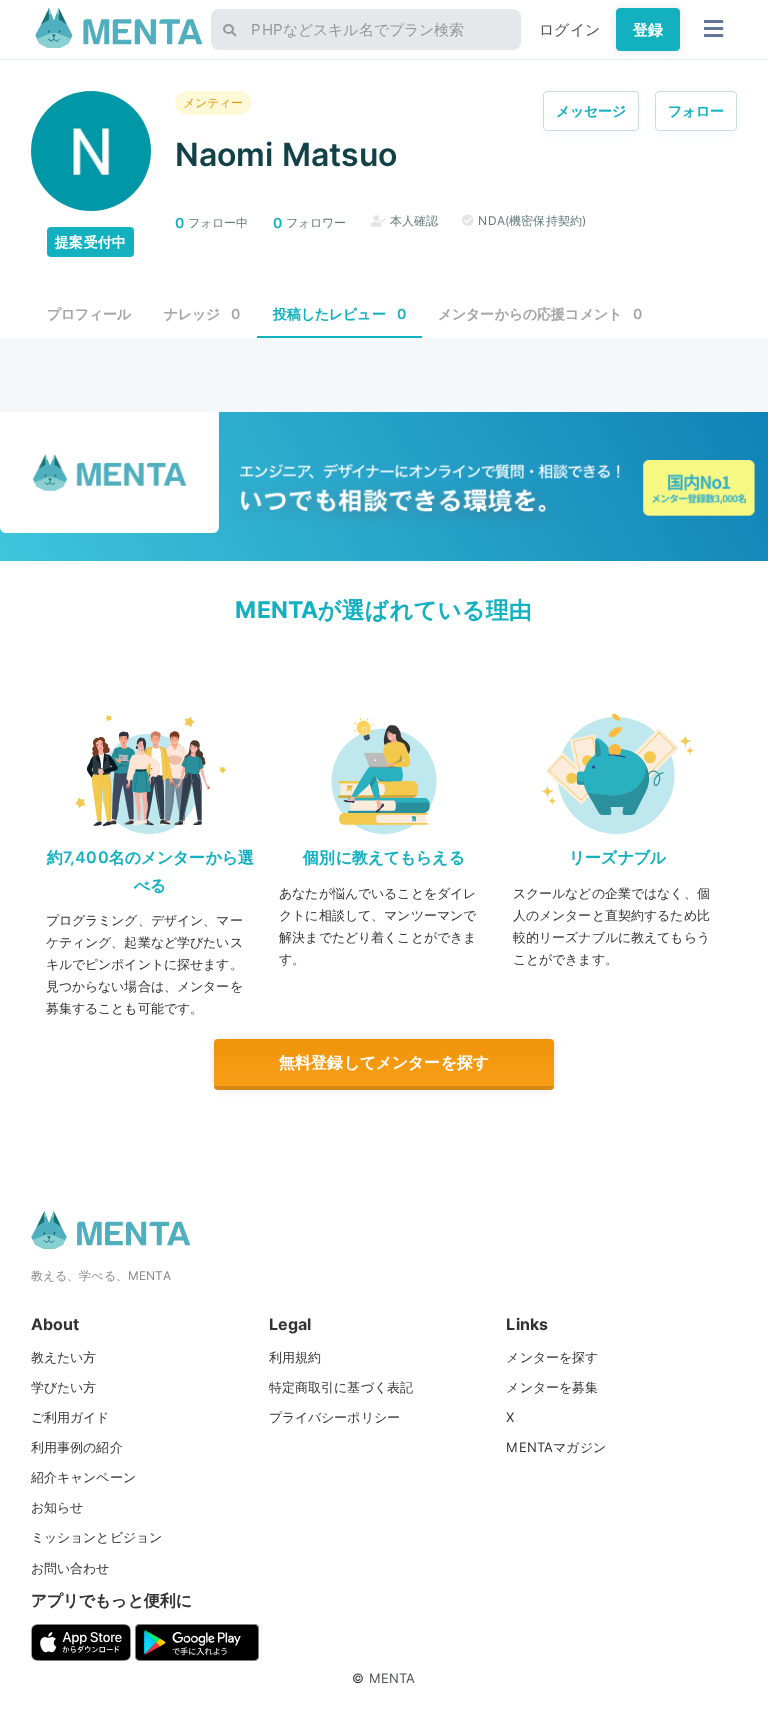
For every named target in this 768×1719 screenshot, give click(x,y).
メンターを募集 (552, 1387)
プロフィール (89, 313)
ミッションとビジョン (97, 1537)
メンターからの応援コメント (540, 313)
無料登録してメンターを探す (384, 1062)
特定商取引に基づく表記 (341, 1387)
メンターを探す (552, 1357)
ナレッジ (202, 313)
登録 (648, 29)
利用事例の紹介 (77, 1447)
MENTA (392, 1678)
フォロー (696, 110)
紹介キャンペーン (83, 1477)
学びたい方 (64, 1387)
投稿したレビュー (340, 313)
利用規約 (295, 1357)
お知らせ (57, 1507)
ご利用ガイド (70, 1417)
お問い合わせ (70, 1568)
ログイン (569, 29)
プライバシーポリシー (335, 1417)
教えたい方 (64, 1357)
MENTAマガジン (555, 1447)
